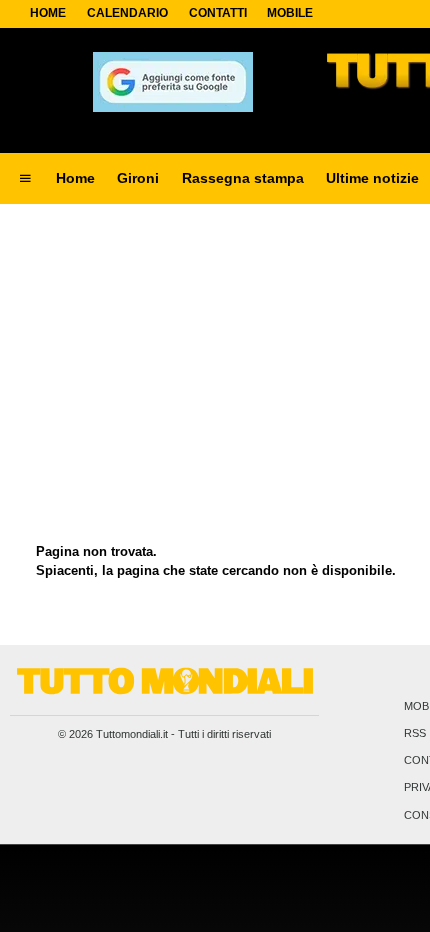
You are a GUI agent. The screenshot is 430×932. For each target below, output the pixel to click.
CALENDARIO (127, 13)
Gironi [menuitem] (138, 178)
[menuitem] (25, 179)
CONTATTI (218, 13)
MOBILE (290, 13)
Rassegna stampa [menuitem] (243, 178)
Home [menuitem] (75, 178)
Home (48, 13)
